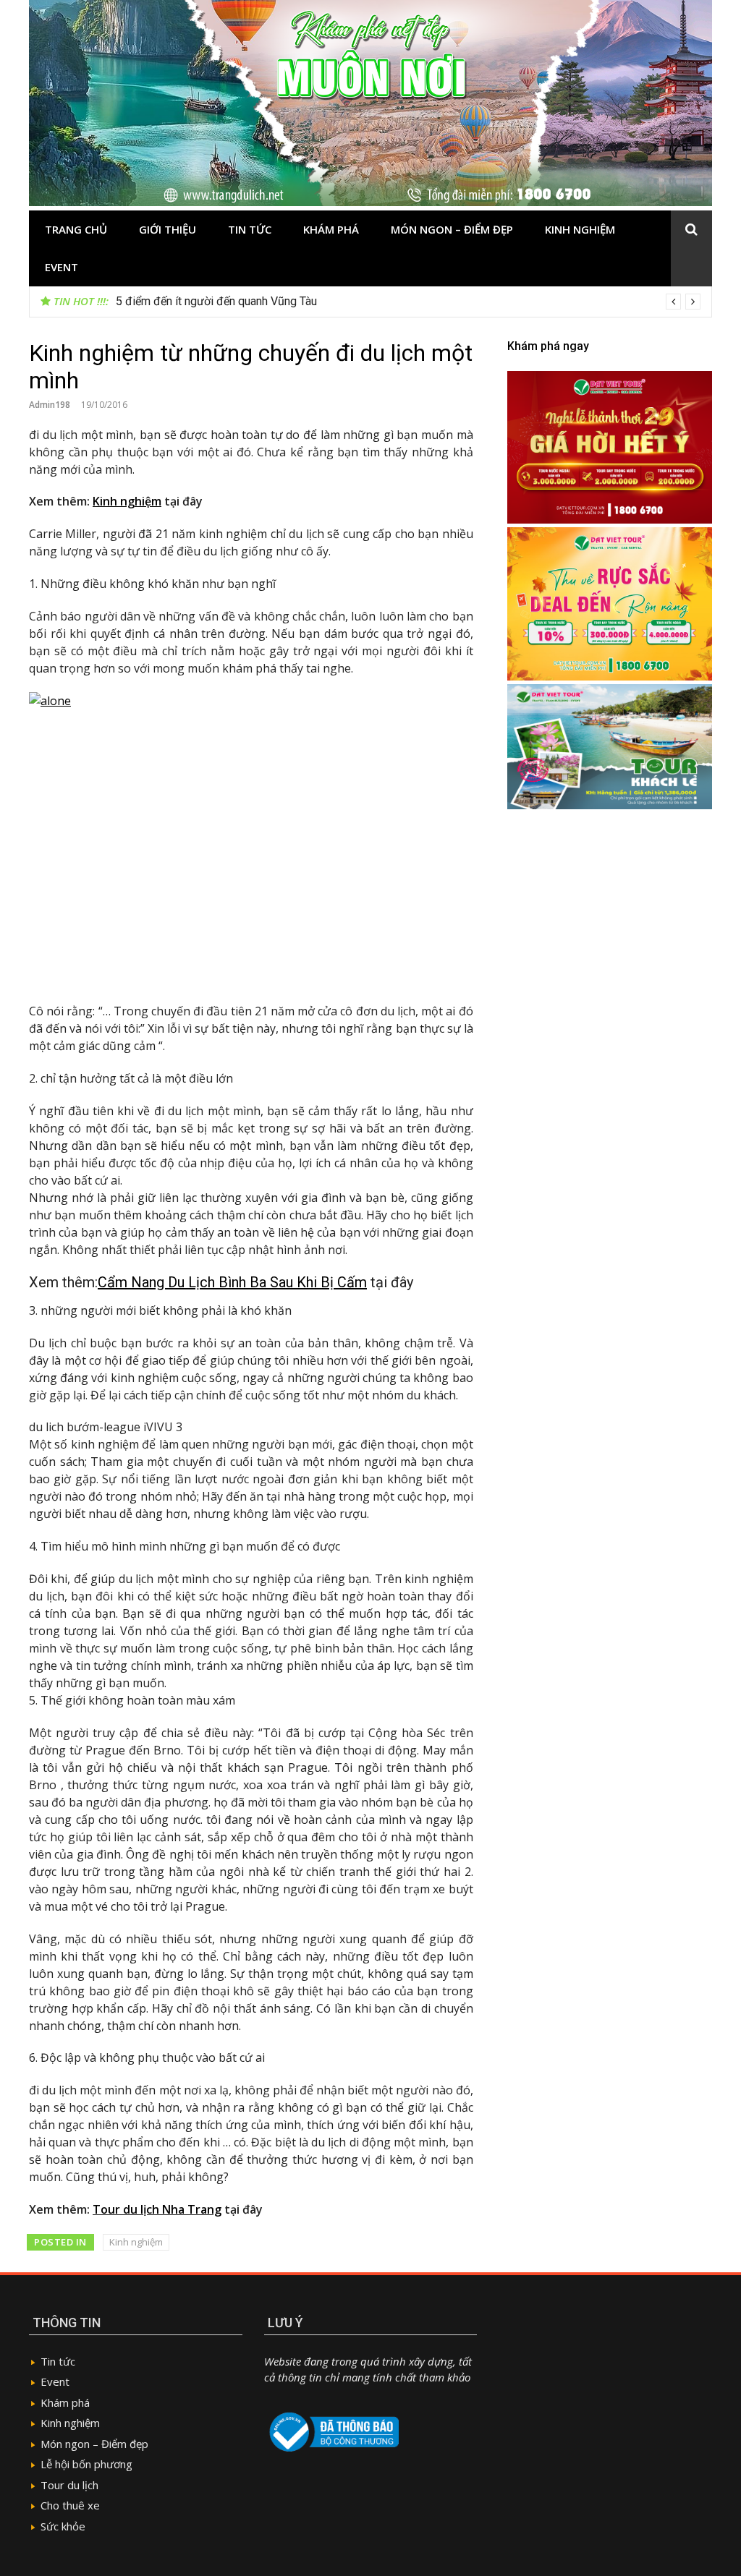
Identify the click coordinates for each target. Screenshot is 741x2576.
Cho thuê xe (70, 2505)
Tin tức (250, 229)
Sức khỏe (63, 2526)
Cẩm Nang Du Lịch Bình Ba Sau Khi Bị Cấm (232, 1282)
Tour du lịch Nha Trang (157, 2209)
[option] (408, 302)
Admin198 (50, 405)
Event (62, 267)
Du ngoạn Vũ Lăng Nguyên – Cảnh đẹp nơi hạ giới (241, 301)
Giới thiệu (168, 229)
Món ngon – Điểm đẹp (452, 229)
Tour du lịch (69, 2485)
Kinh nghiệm (580, 229)
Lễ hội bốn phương (86, 2464)
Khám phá (331, 229)
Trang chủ (76, 229)
